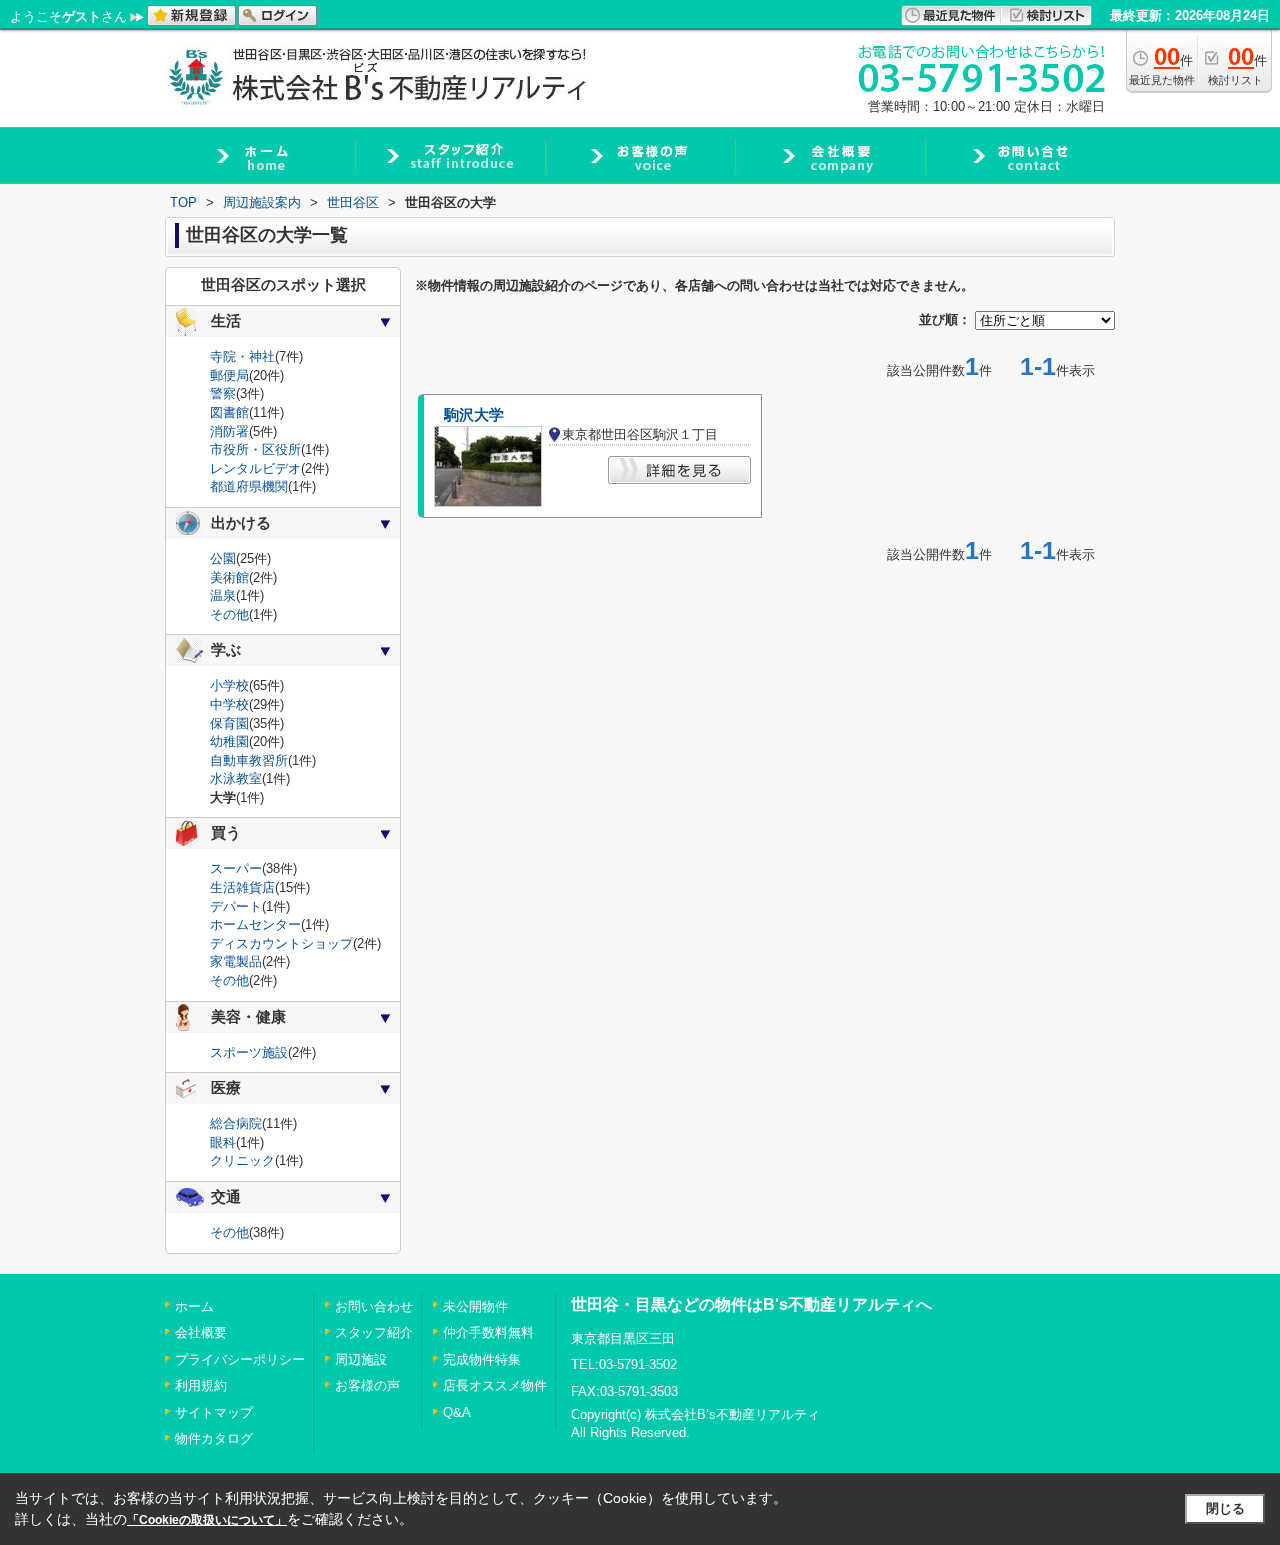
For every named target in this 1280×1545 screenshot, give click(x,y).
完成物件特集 (482, 1359)
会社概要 (201, 1332)
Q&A (457, 1412)
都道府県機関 (249, 486)
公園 (223, 558)
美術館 (229, 577)
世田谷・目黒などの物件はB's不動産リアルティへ (751, 1304)
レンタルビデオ (255, 468)
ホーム (194, 1306)
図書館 (229, 412)
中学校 (229, 704)
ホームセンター (255, 924)
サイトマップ (214, 1412)
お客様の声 (367, 1385)
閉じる (1225, 1508)
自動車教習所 (249, 760)
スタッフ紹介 (374, 1332)
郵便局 (229, 375)
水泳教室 (236, 778)
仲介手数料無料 (488, 1332)
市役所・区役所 (255, 449)
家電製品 (236, 961)
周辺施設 (361, 1359)
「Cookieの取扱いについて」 (207, 1520)
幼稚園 (229, 741)
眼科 (223, 1142)
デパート (236, 906)
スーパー (236, 868)
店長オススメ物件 (495, 1385)
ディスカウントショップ (281, 943)
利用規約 (201, 1385)
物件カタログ (214, 1438)
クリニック (242, 1160)
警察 (223, 393)
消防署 (229, 431)
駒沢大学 (474, 415)
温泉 (223, 595)
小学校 (229, 685)
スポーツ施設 (249, 1052)
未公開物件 (475, 1306)
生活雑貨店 (242, 887)
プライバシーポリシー (240, 1359)
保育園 (229, 723)
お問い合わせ (374, 1306)
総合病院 (236, 1123)
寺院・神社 (242, 356)
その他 (229, 614)
